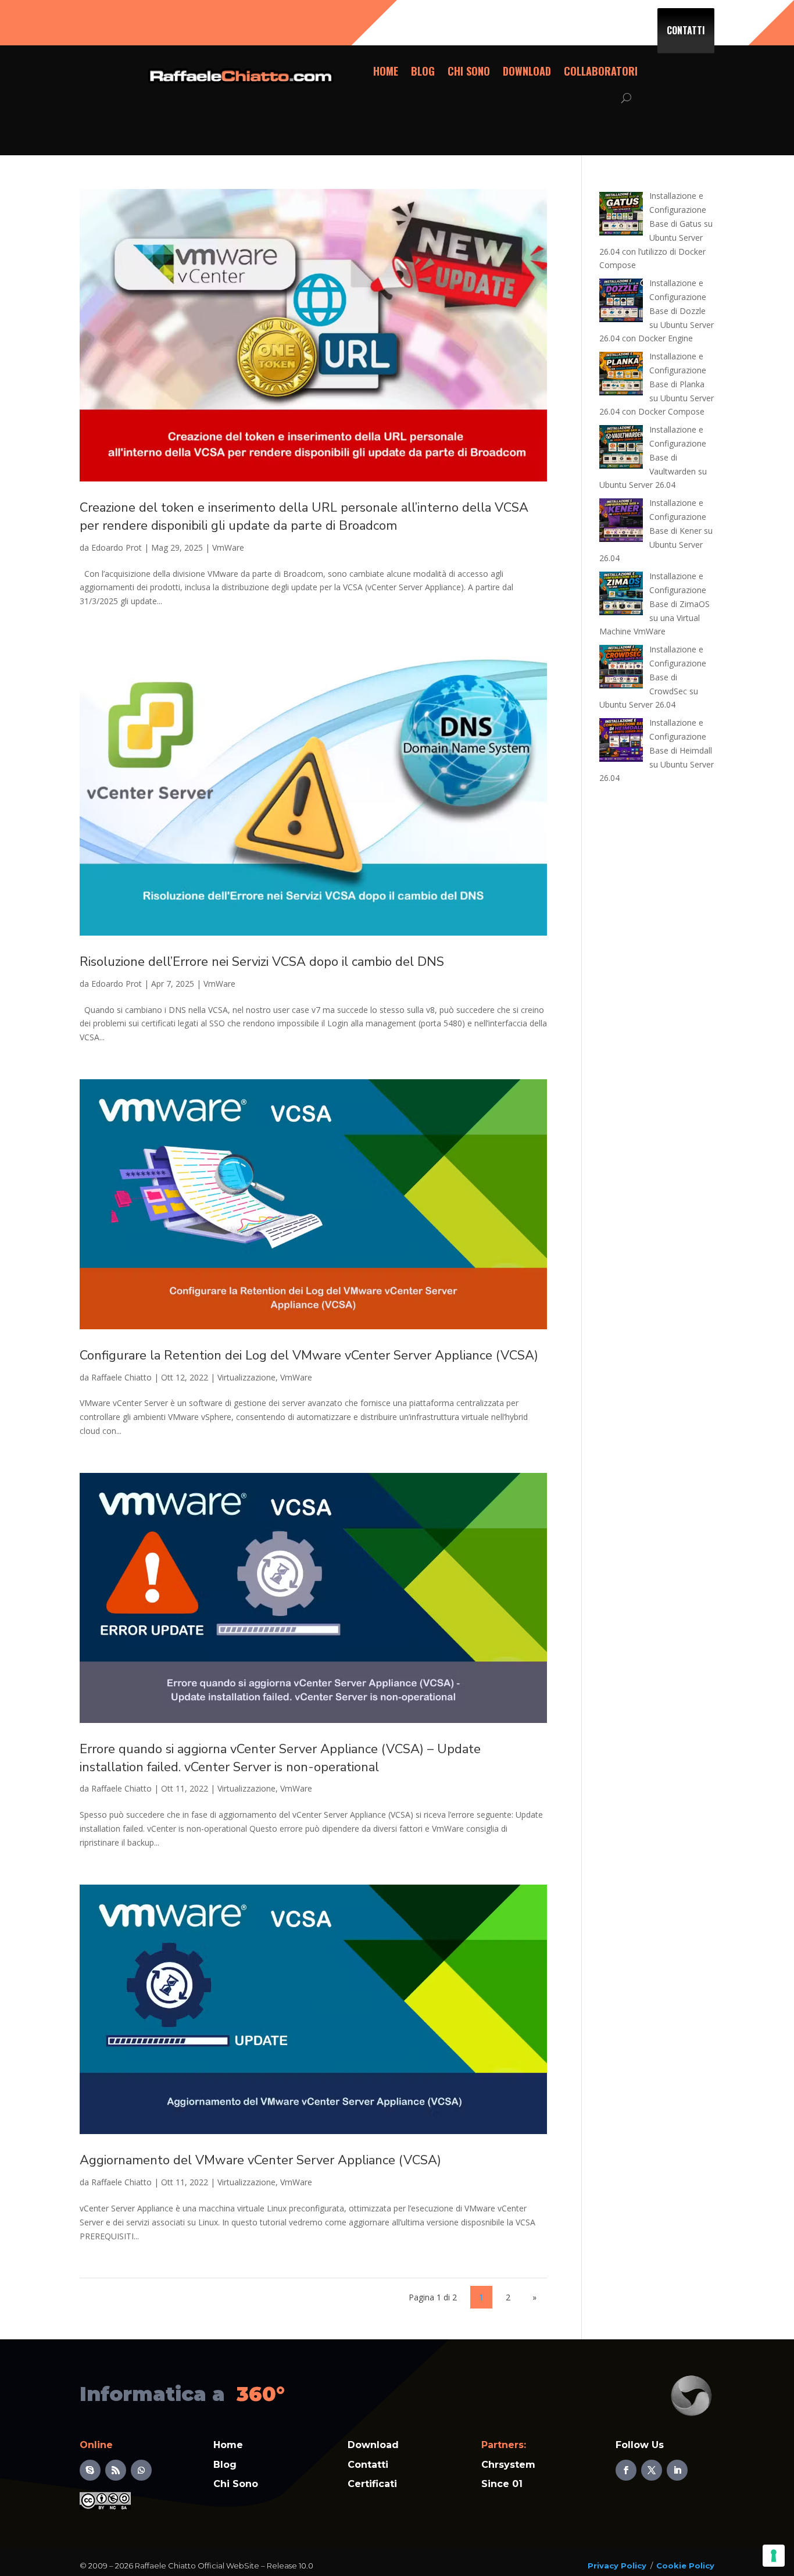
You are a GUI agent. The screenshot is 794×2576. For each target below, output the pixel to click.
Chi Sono (469, 71)
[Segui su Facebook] (626, 2470)
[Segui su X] (652, 2470)
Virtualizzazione (246, 1377)
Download (527, 71)
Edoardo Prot (117, 547)
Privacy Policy (617, 2566)
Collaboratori (601, 71)
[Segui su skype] (90, 2470)
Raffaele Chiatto (121, 1377)
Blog (423, 71)
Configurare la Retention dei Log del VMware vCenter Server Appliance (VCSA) (309, 1355)
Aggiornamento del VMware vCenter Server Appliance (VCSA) (260, 2160)
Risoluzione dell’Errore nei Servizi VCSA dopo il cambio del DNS (262, 962)
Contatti (686, 30)
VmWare (228, 547)
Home (386, 71)
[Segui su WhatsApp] (141, 2470)
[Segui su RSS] (116, 2470)
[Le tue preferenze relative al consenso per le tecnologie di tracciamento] (774, 2556)
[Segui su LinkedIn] (677, 2470)
